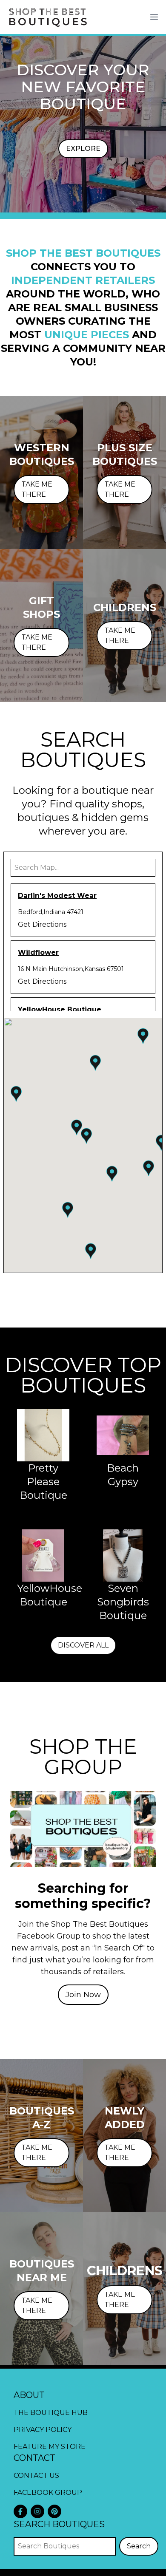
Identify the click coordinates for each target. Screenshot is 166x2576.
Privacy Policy (43, 2430)
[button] (86, 1136)
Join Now (83, 1995)
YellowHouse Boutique (60, 1009)
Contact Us (36, 2476)
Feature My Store (50, 2447)
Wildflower (38, 953)
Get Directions (42, 924)
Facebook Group (48, 2492)
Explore (83, 149)
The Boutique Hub (51, 2413)
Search (139, 2546)
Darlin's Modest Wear (57, 896)
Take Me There (37, 489)
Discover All (83, 1645)
